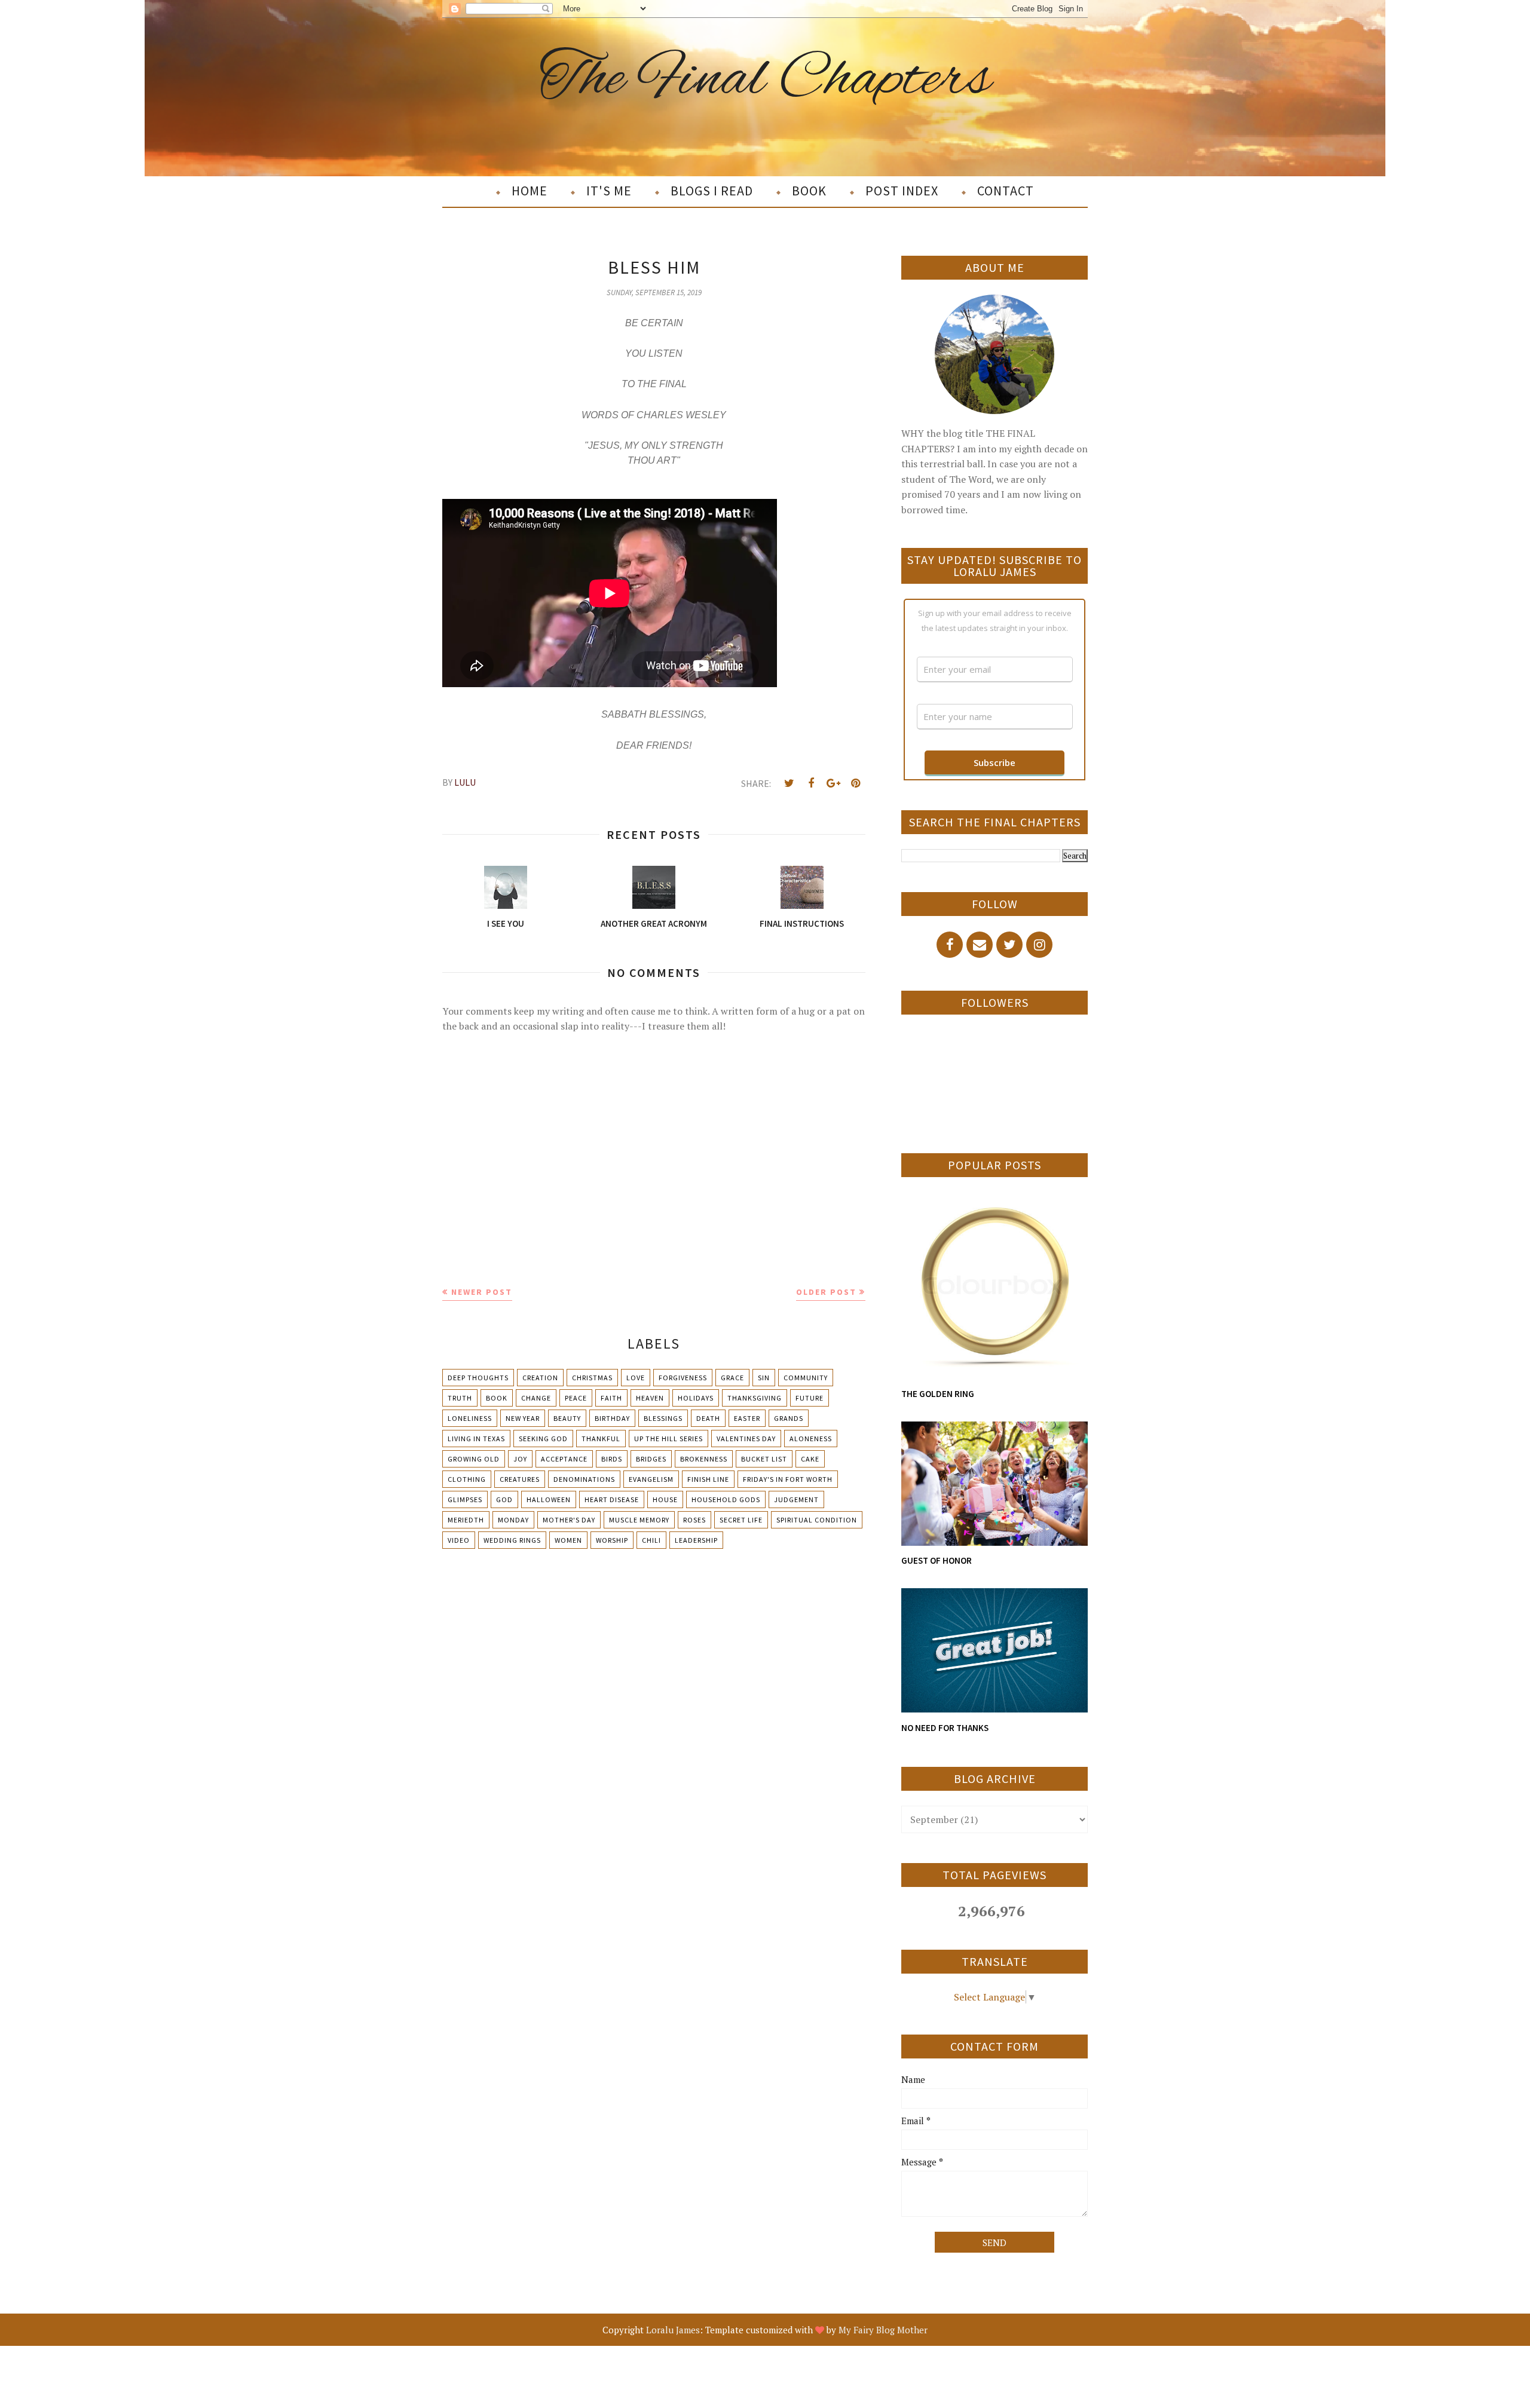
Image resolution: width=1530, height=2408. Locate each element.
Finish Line (708, 1479)
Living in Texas (476, 1439)
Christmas (592, 1378)
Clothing (467, 1479)
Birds (612, 1459)
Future (810, 1398)
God (504, 1499)
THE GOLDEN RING (938, 1394)
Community (806, 1378)
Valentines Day (746, 1439)
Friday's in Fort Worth (788, 1479)
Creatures (520, 1479)
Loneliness (470, 1418)
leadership (696, 1540)
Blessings (663, 1418)
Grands (789, 1418)
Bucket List (764, 1459)
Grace (732, 1378)
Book (497, 1398)
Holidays (696, 1398)
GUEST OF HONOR (937, 1560)
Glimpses (465, 1499)
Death (708, 1418)
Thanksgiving (755, 1398)
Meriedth (466, 1520)
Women (568, 1540)
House (665, 1499)
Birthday (612, 1418)
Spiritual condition (817, 1520)
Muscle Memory (639, 1520)
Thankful (601, 1439)
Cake (810, 1459)
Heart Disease (612, 1499)
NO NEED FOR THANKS (945, 1728)
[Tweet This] (789, 783)
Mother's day (569, 1520)
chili (651, 1540)
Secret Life (741, 1520)
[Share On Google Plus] (833, 783)
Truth (460, 1398)
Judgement (796, 1499)
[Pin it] (855, 783)
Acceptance (564, 1459)
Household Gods (726, 1499)
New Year (523, 1418)
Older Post (826, 1292)
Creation (540, 1378)
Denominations (584, 1479)
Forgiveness (683, 1378)
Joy (520, 1459)
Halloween (549, 1499)
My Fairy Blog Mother (883, 2330)
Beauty (567, 1418)
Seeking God (543, 1439)
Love (636, 1378)
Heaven (650, 1398)
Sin (764, 1378)
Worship (612, 1540)
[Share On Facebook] (811, 783)
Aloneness (811, 1439)
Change (536, 1398)
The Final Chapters (765, 80)
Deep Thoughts (478, 1378)
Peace (576, 1398)
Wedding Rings (512, 1540)
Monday (513, 1520)
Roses (694, 1520)
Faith (611, 1398)
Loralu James (673, 2330)
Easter (747, 1418)
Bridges (651, 1459)
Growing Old (474, 1459)
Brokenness (704, 1459)
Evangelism (651, 1479)
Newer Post (482, 1292)
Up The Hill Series (668, 1439)
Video (459, 1540)
